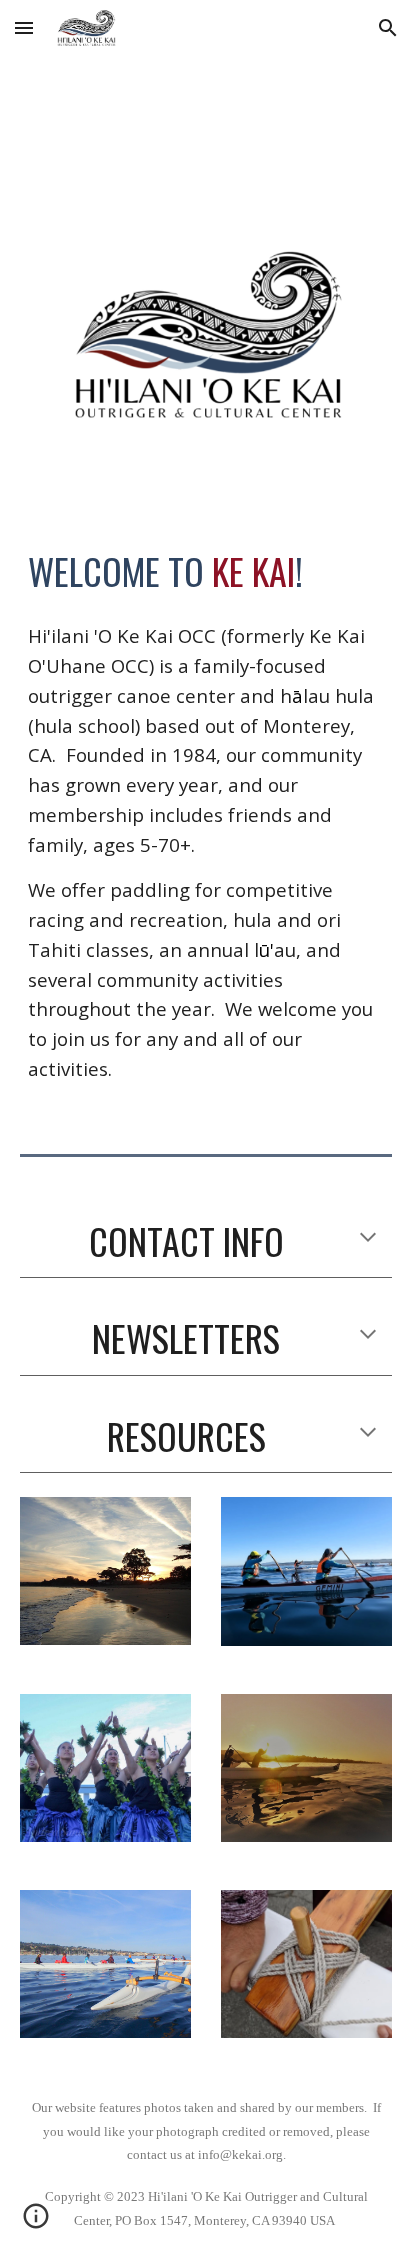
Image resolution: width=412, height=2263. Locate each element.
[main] (206, 571)
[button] (24, 27)
